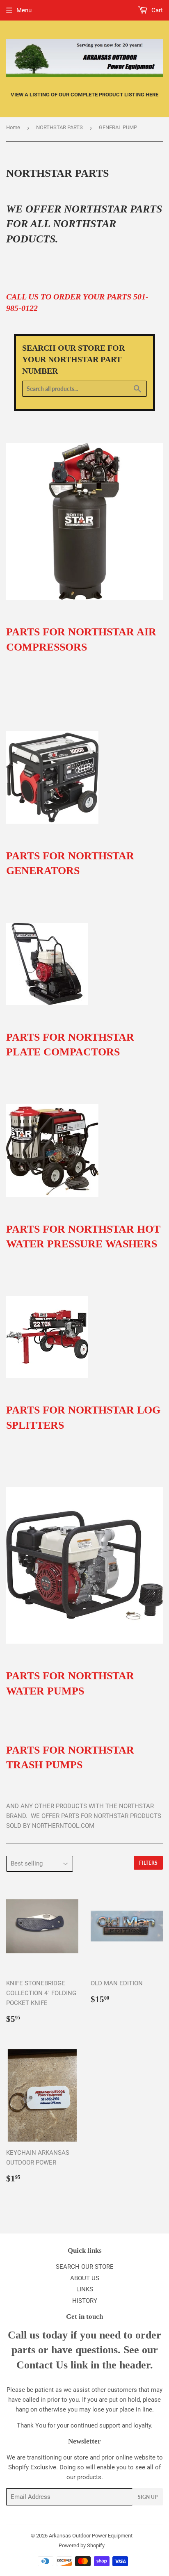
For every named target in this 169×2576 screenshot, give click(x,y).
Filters (148, 1863)
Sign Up (148, 2497)
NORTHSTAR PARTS (59, 127)
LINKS (85, 2289)
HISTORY (85, 2301)
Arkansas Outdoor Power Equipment (91, 2536)
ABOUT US (85, 2278)
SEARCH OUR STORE (85, 2267)
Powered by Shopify (82, 2545)
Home (13, 127)
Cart (156, 10)
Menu (24, 10)
